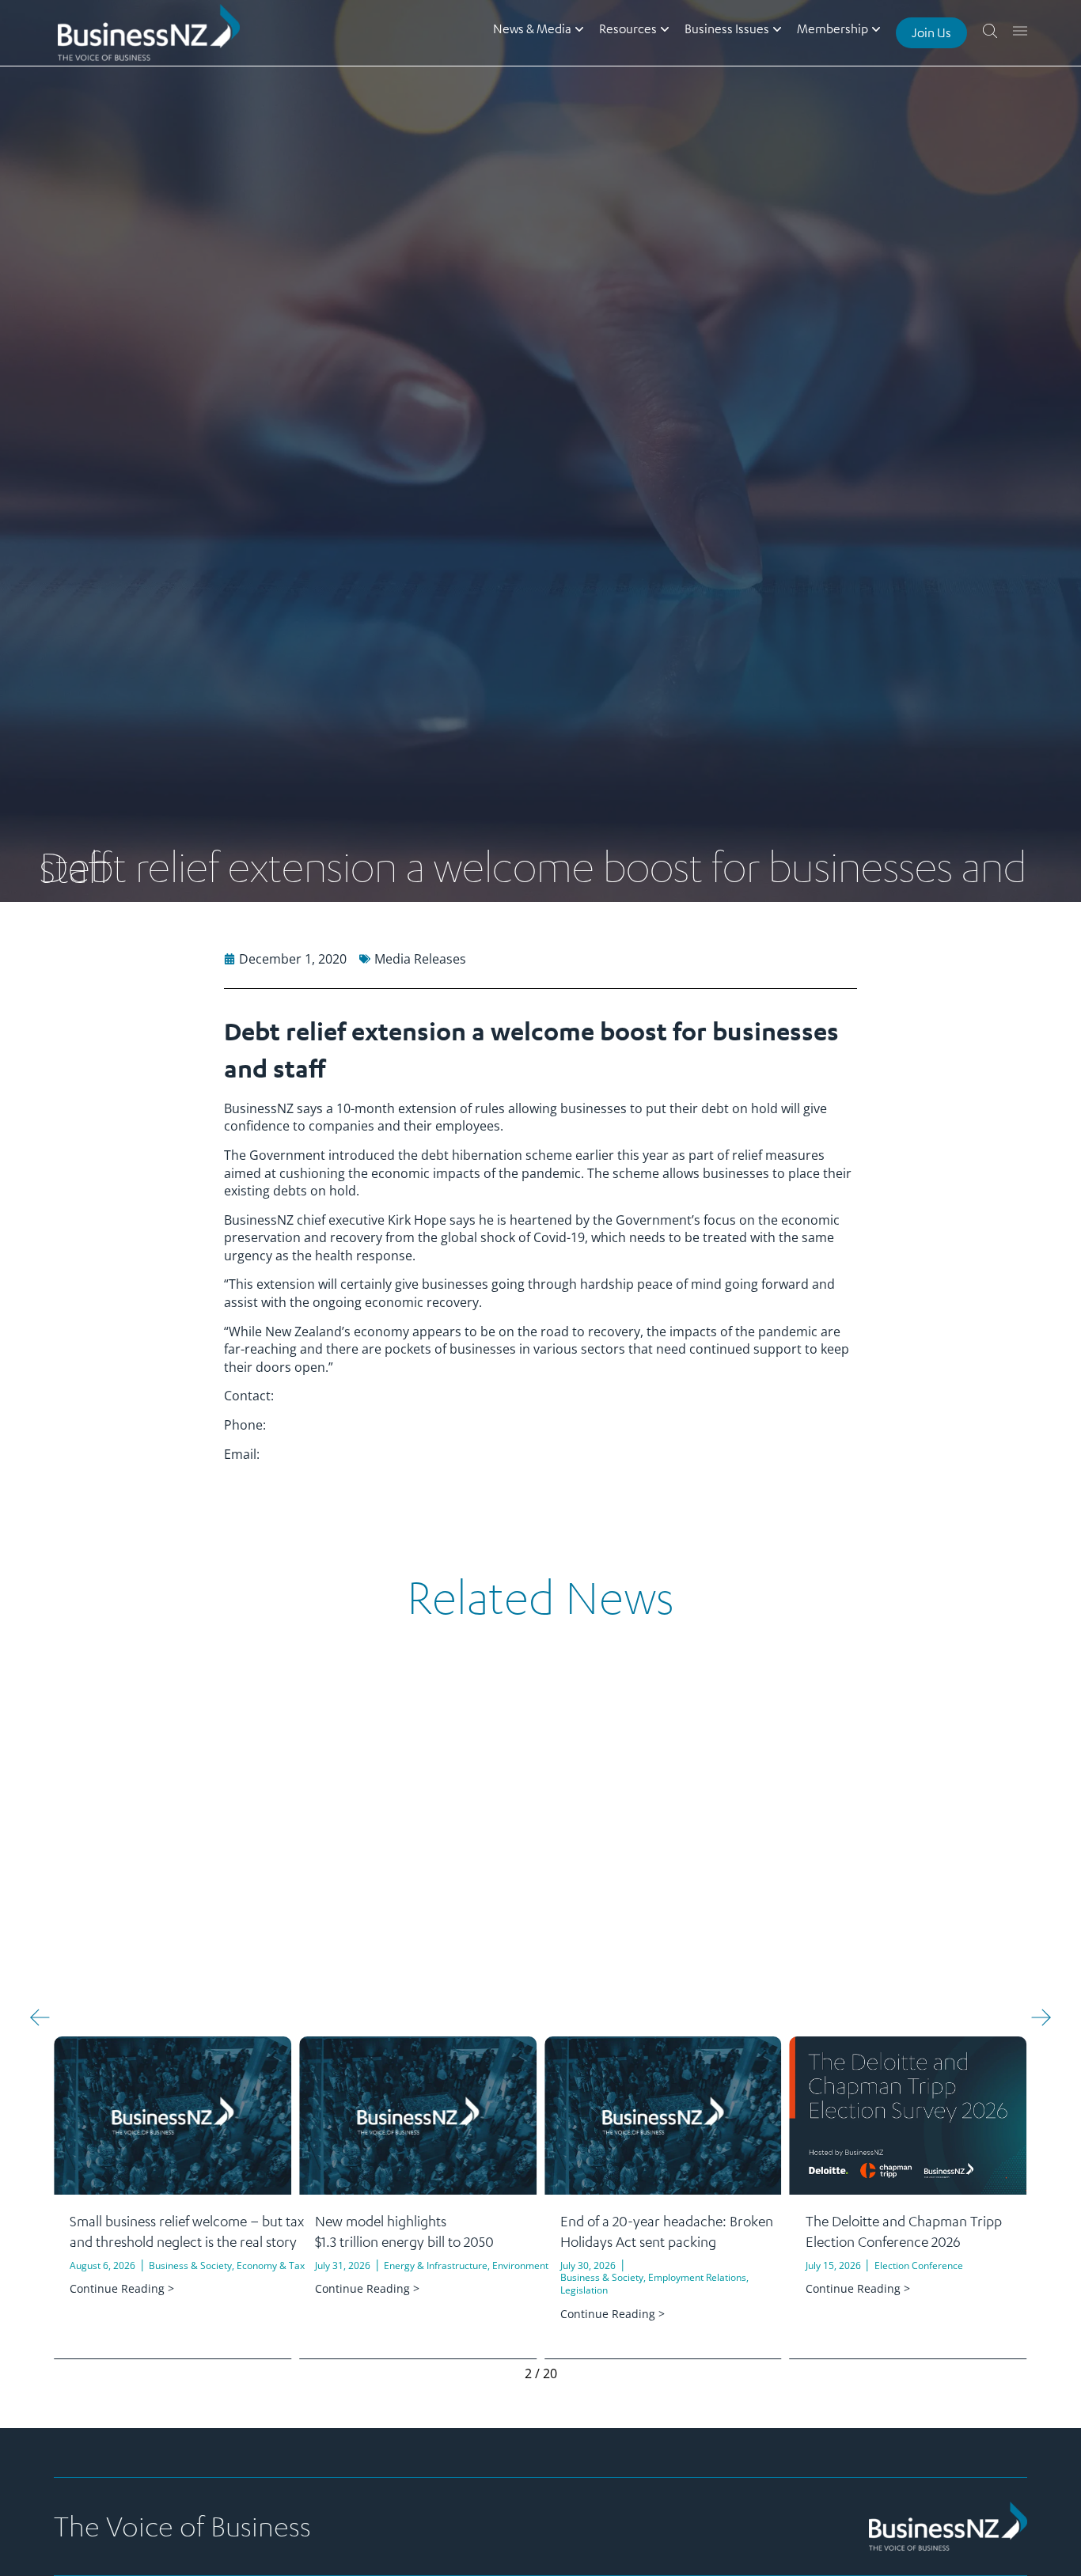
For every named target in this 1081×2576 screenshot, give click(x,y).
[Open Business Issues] (777, 29)
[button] (40, 2018)
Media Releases (420, 959)
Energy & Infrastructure (436, 2265)
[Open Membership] (876, 29)
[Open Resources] (665, 29)
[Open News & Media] (579, 29)
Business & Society (190, 2265)
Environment (520, 2265)
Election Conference (919, 2265)
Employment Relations (697, 2277)
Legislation (584, 2290)
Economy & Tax (271, 2265)
